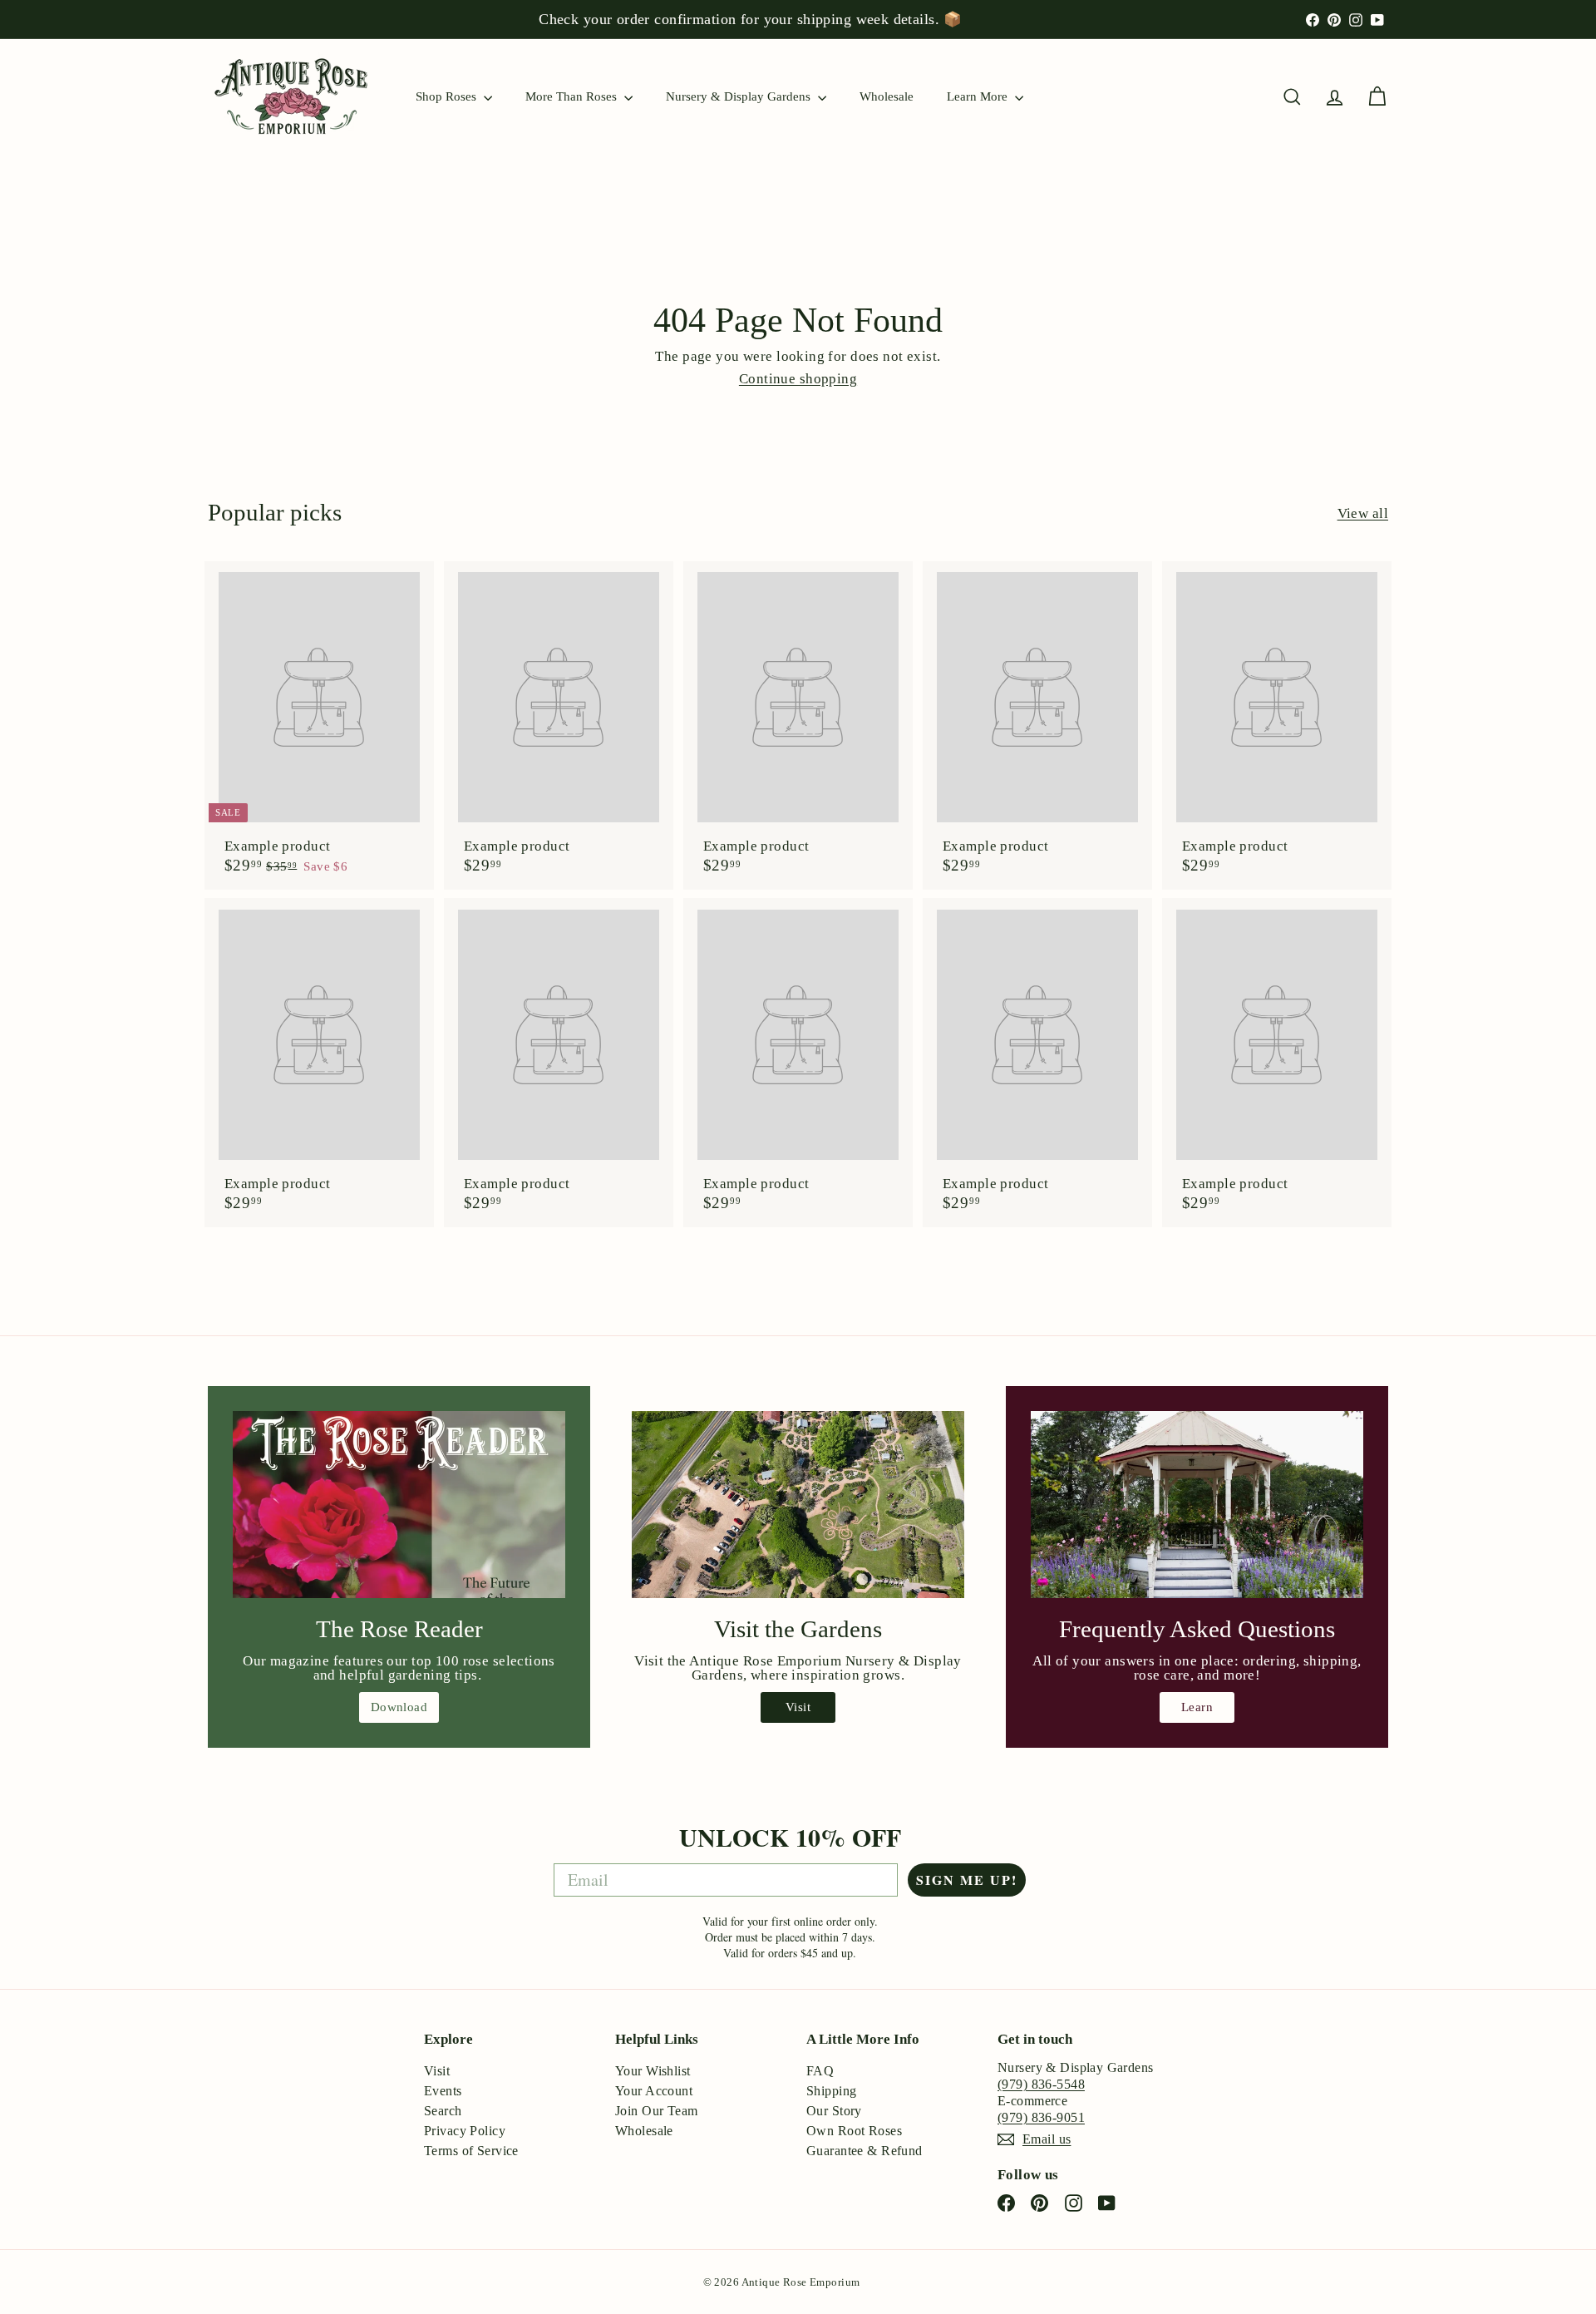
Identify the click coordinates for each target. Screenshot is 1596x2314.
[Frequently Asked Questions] (1197, 1505)
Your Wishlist (653, 2071)
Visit (798, 1707)
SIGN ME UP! (967, 1880)
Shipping (831, 2091)
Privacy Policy (465, 2131)
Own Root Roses (854, 2131)
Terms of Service (471, 2151)
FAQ (820, 2071)
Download (399, 1707)
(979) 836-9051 (1041, 2117)
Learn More (979, 96)
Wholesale (887, 96)
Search (443, 2111)
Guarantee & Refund (864, 2151)
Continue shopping (798, 379)
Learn (1197, 1707)
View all (1363, 513)
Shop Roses (448, 96)
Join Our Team (657, 2111)
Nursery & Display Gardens (740, 96)
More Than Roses (573, 96)
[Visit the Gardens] (798, 1505)
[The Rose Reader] (399, 1505)
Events (443, 2091)
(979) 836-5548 (1041, 2084)
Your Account (654, 2091)
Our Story (834, 2111)
